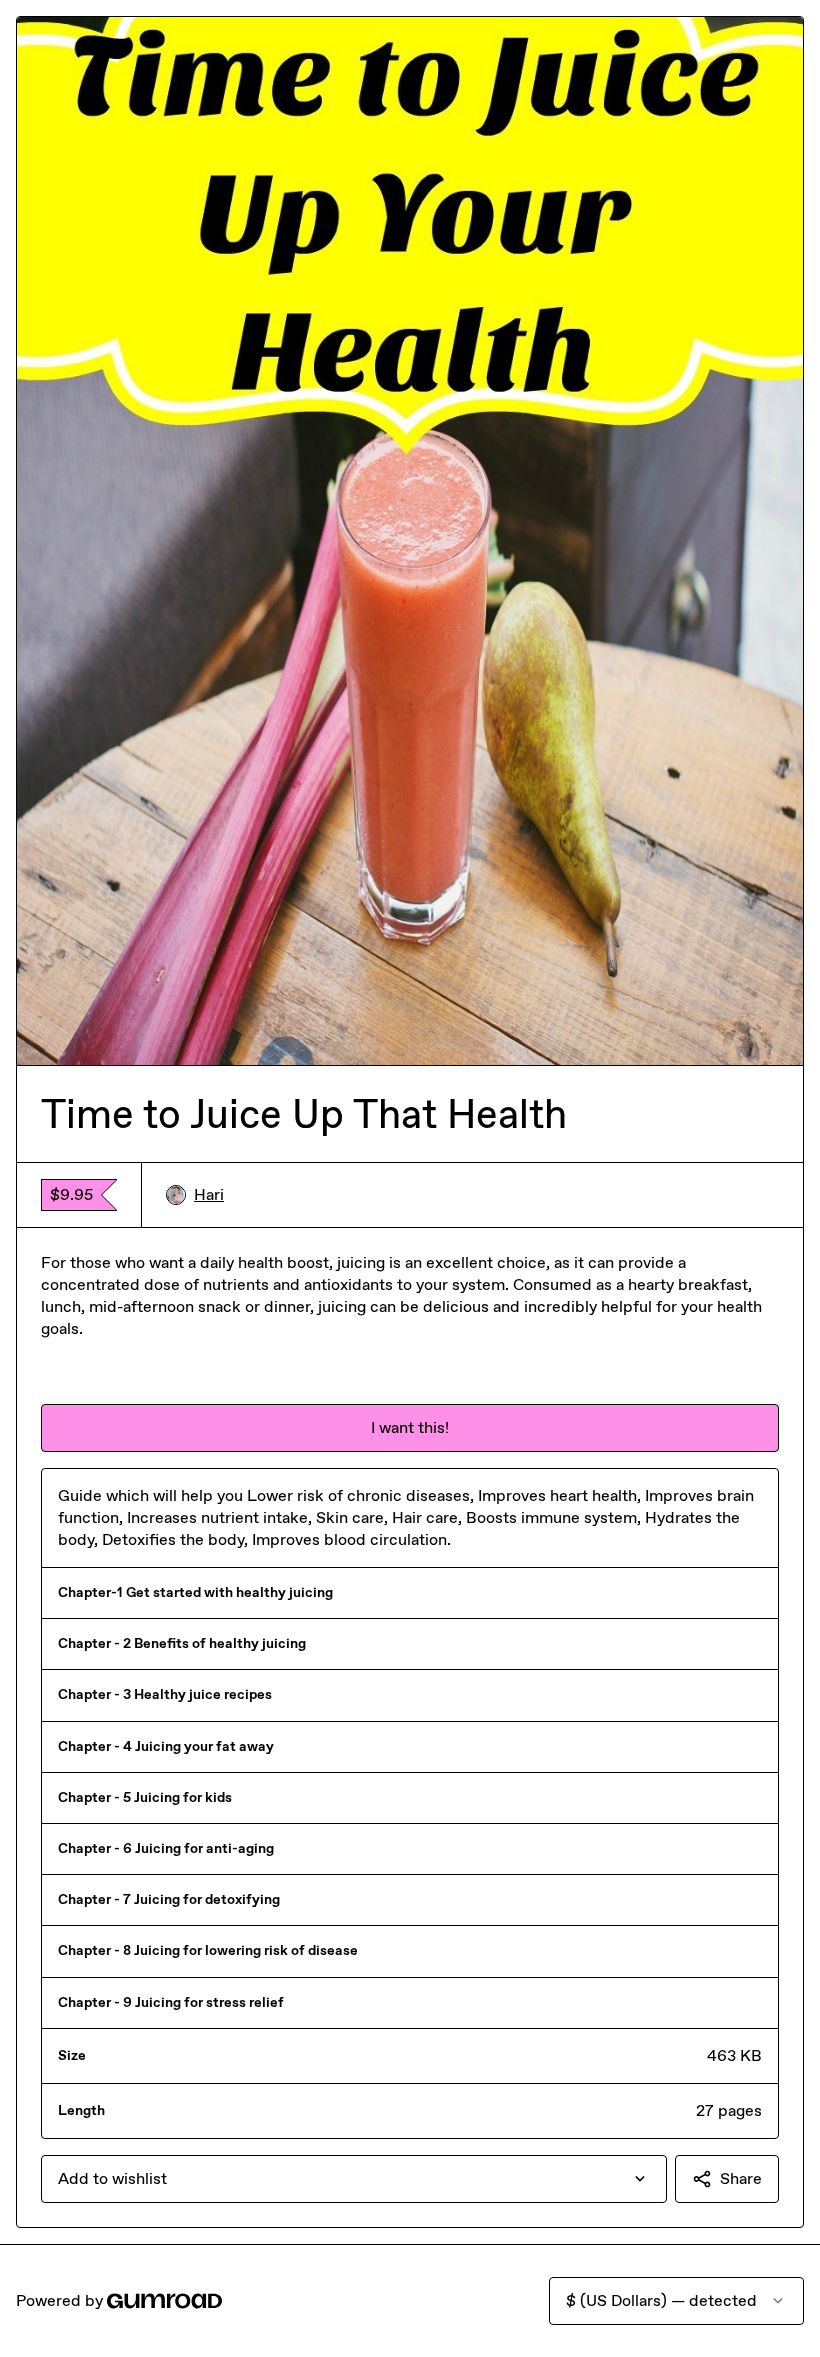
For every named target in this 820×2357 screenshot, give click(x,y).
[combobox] (354, 2179)
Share (741, 2178)
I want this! (410, 1427)
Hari (209, 1194)
